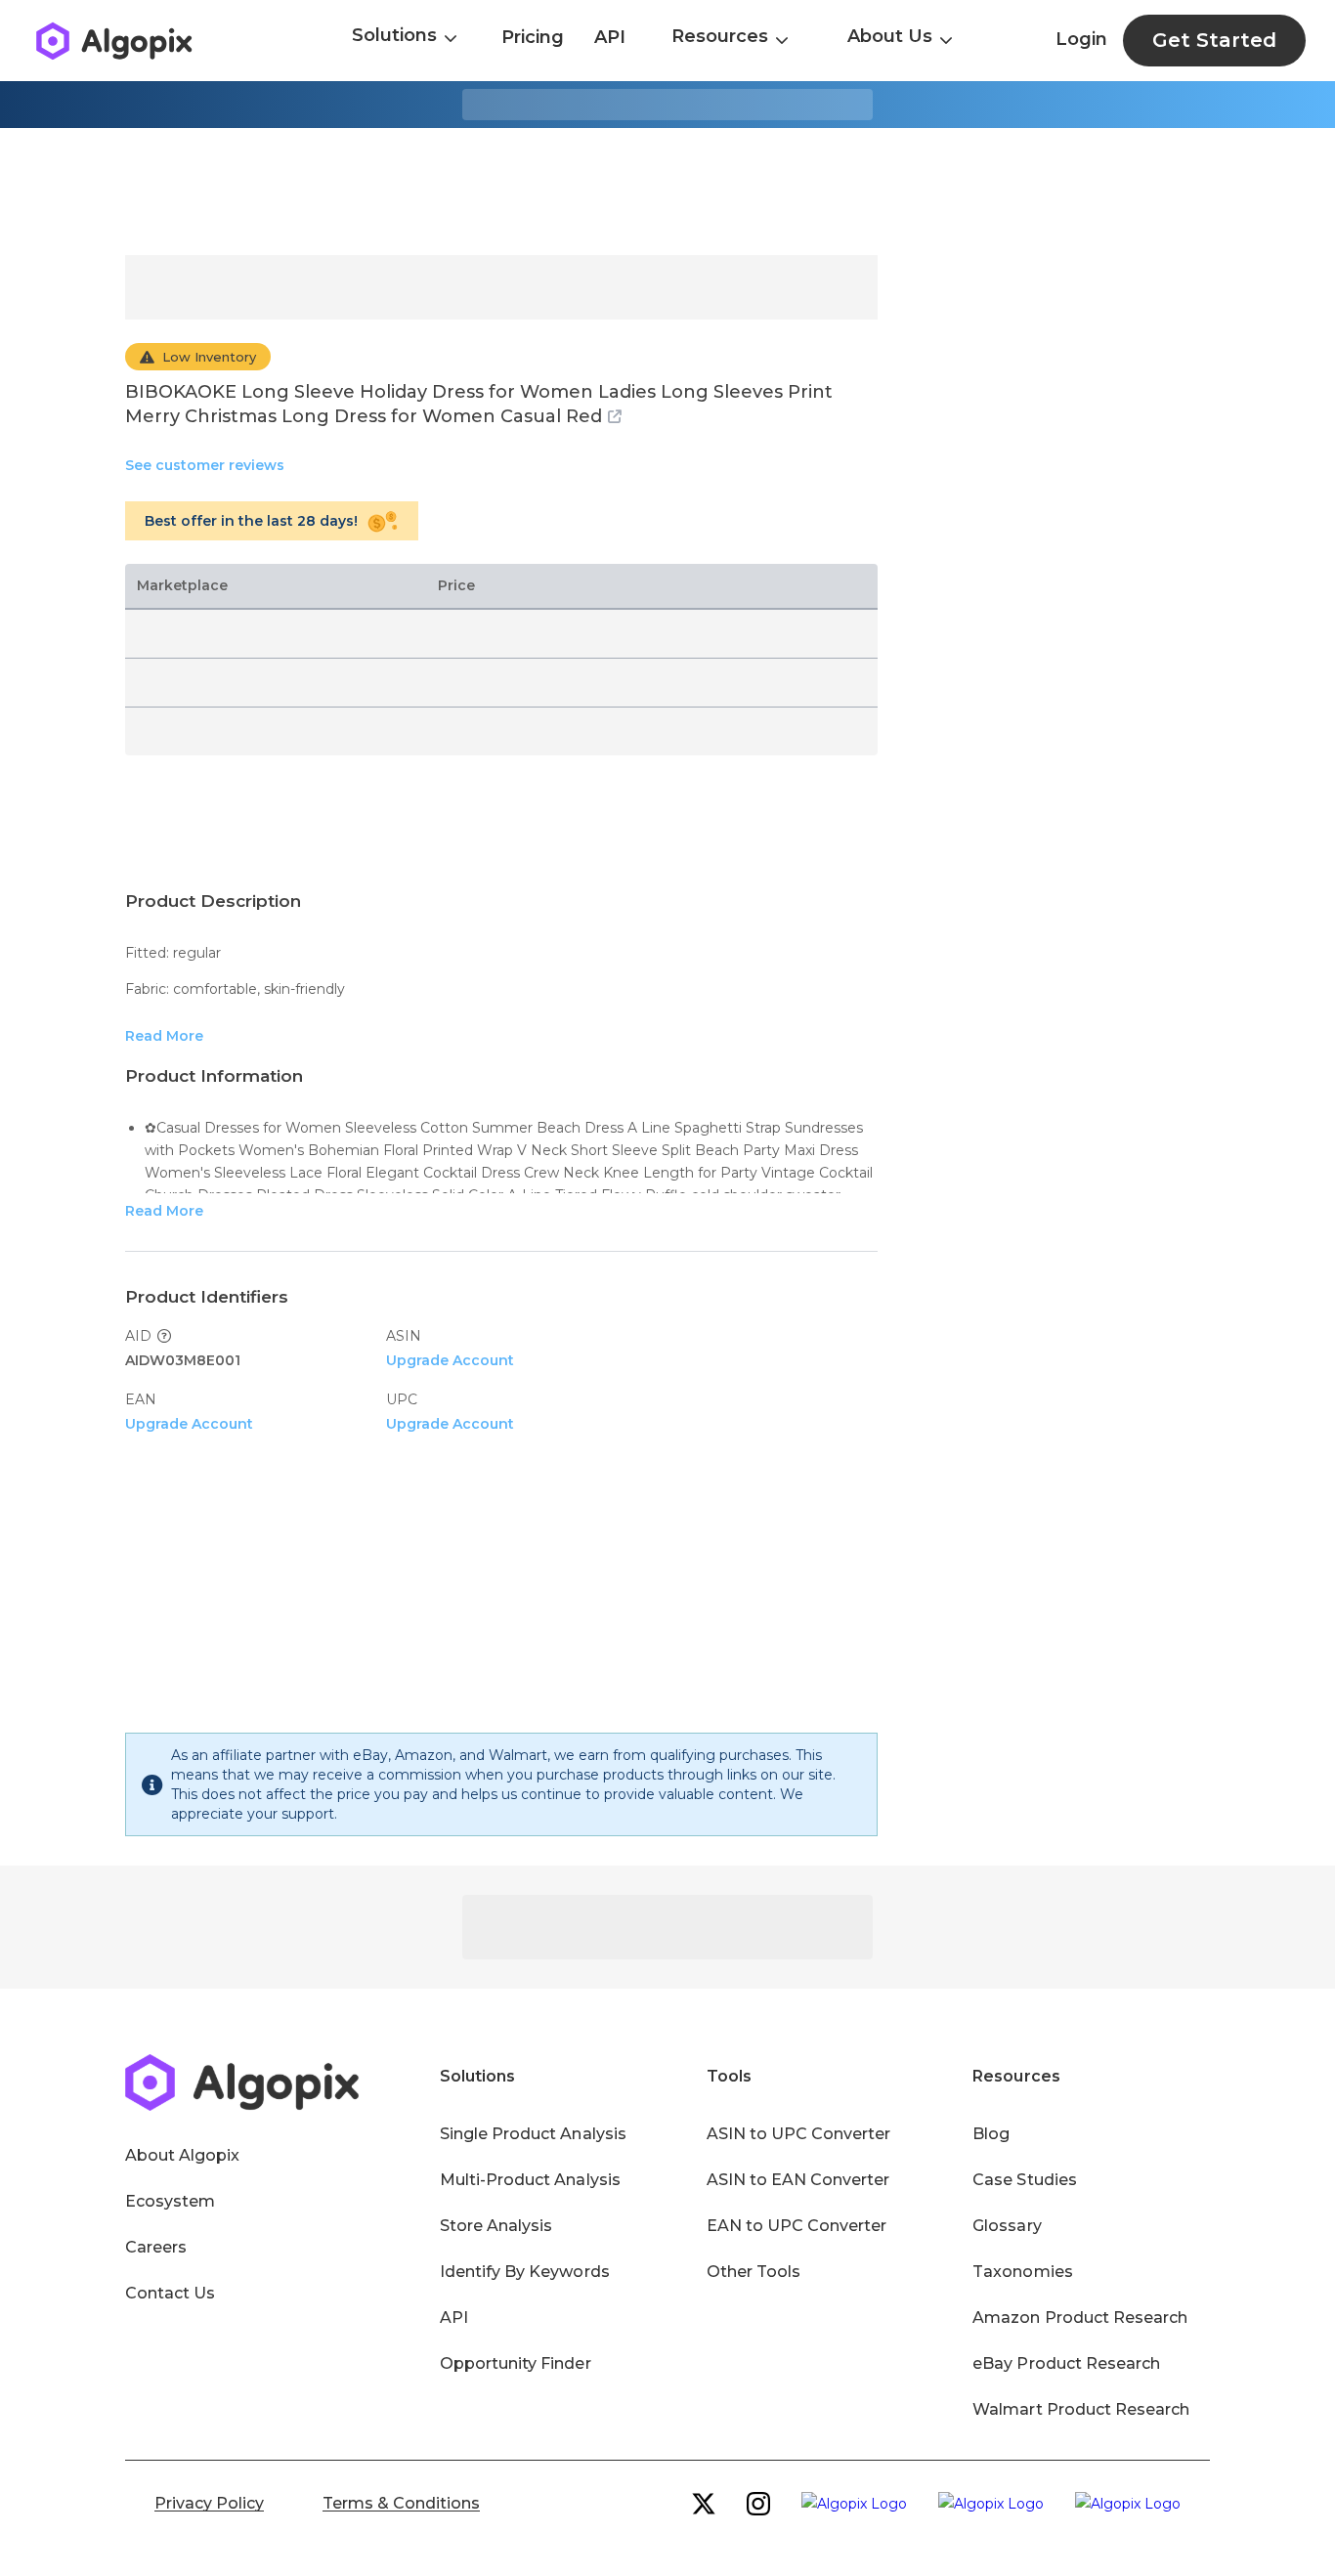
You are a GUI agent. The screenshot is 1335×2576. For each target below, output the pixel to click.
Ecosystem (170, 2201)
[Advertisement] (667, 192)
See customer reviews (205, 465)
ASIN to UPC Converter (799, 2134)
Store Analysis (496, 2226)
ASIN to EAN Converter (798, 2180)
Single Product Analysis (533, 2134)
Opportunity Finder (516, 2363)
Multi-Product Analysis (530, 2180)
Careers (156, 2247)
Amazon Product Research (1080, 2318)
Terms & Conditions (401, 2503)
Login (1081, 39)
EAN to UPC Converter (797, 2226)
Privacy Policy (209, 2503)
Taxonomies (1022, 2272)
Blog (991, 2134)
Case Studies (1024, 2180)
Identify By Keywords (525, 2272)
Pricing (533, 37)
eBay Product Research (1066, 2363)
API (610, 37)
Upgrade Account (450, 1360)
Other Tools (754, 2272)
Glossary (1007, 2226)
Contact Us (170, 2293)
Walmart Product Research (1081, 2409)
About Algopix (182, 2155)
